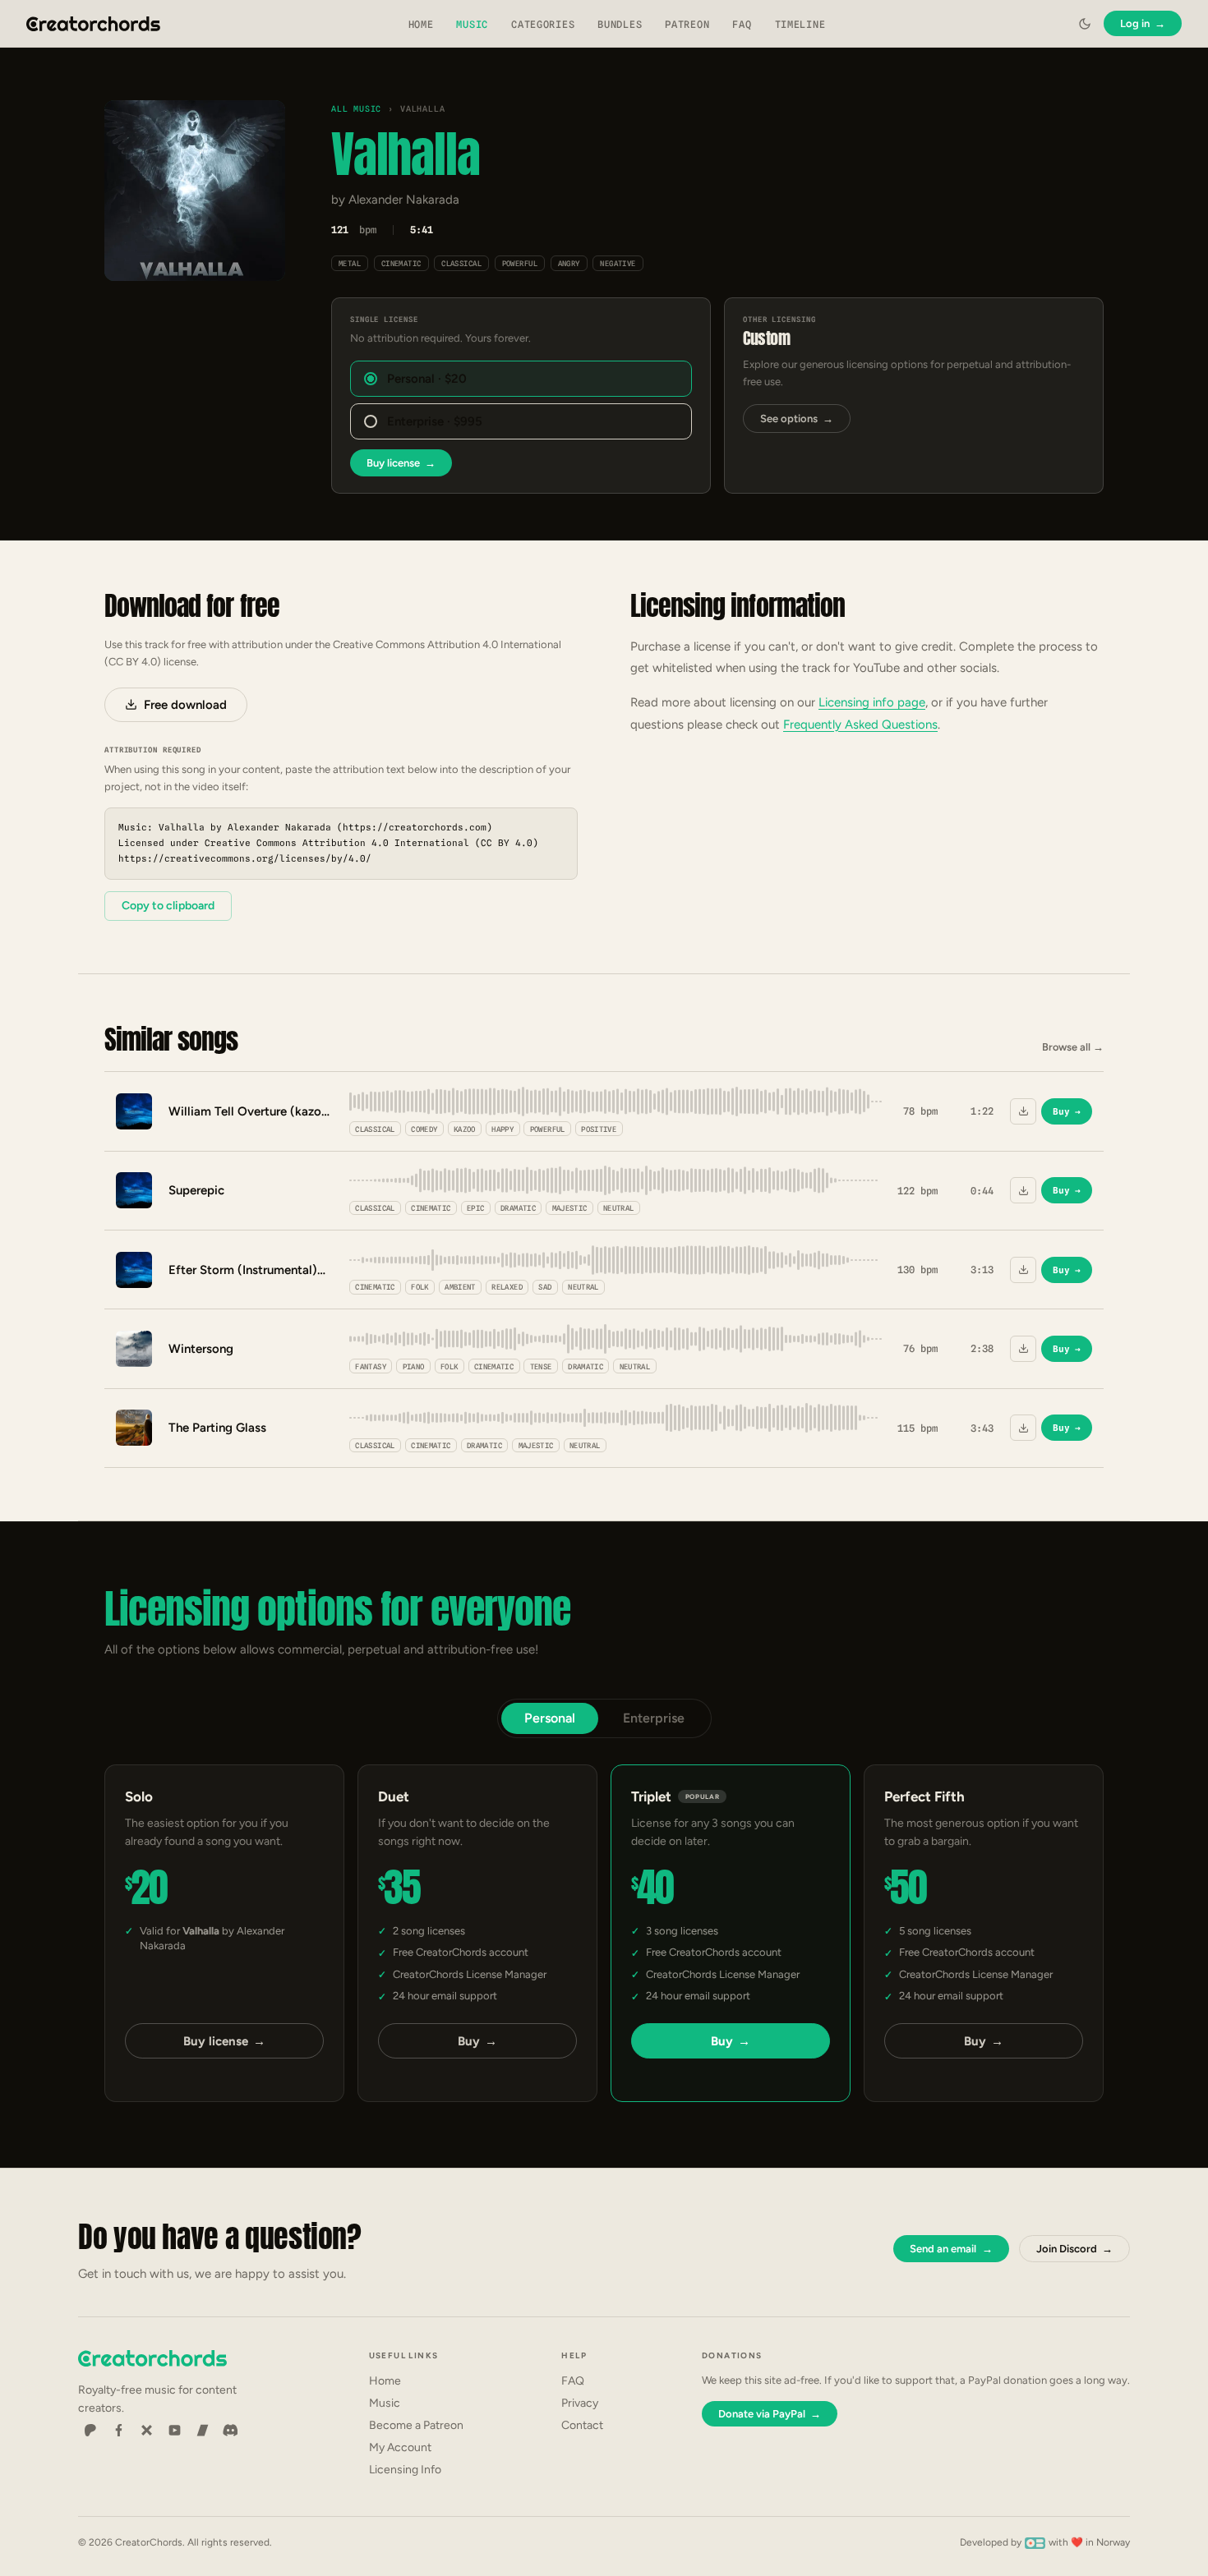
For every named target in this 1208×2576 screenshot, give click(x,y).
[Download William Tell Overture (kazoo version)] (1023, 1111)
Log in (1143, 23)
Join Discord (1074, 2249)
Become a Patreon (416, 2425)
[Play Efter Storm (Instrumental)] (134, 1270)
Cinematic (401, 263)
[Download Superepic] (1023, 1190)
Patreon (687, 24)
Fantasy (371, 1366)
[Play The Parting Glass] (134, 1428)
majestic (570, 1208)
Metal (350, 263)
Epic (475, 1208)
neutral (619, 1208)
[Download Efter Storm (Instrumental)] (1023, 1270)
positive (599, 1129)
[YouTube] (174, 2431)
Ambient (460, 1287)
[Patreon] (90, 2431)
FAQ (742, 24)
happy (503, 1129)
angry (569, 263)
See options (797, 419)
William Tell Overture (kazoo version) (251, 1111)
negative (618, 263)
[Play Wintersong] (134, 1349)
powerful (520, 263)
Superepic (196, 1190)
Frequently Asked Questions (860, 724)
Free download (185, 705)
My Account (400, 2447)
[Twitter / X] (146, 2431)
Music (472, 24)
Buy (1067, 1111)
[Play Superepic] (134, 1190)
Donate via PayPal (770, 2414)
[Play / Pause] (195, 191)
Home (421, 24)
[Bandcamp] (202, 2431)
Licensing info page (872, 702)
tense (541, 1366)
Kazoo (465, 1129)
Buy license (401, 463)
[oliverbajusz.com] (1035, 2542)
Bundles (620, 24)
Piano (414, 1366)
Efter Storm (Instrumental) (243, 1270)
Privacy (580, 2403)
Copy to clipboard (168, 906)
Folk (420, 1287)
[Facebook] (118, 2431)
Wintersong (201, 1349)
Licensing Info (405, 2470)
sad (545, 1287)
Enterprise (654, 1718)
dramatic (518, 1208)
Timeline (800, 24)
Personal (550, 1718)
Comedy (424, 1129)
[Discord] (230, 2431)
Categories (543, 24)
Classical (461, 263)
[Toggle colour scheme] (1085, 24)
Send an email (951, 2249)
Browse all (1073, 1047)
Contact (582, 2425)
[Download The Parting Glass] (1023, 1428)
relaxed (507, 1287)
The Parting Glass (217, 1428)
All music (356, 108)
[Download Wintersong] (1023, 1349)
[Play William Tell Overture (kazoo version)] (134, 1111)
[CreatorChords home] (94, 24)
